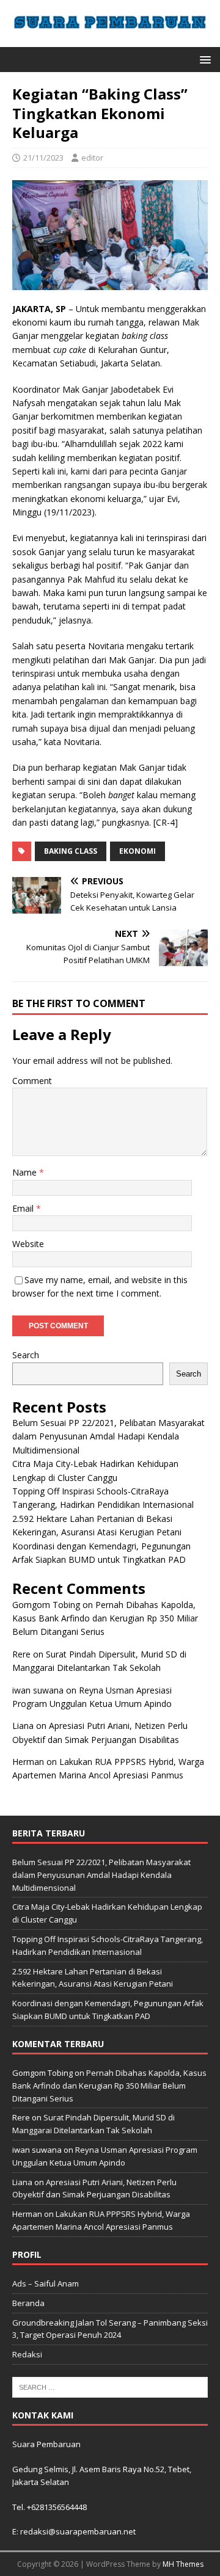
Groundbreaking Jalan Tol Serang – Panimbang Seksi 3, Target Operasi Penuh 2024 (110, 2329)
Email (24, 1208)
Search (26, 1355)
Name (26, 1172)
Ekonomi (137, 851)
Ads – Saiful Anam (46, 2283)
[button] (203, 59)
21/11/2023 (43, 158)
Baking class (71, 851)
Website (28, 1244)
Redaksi (27, 2354)
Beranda (28, 2303)
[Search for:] (110, 2386)
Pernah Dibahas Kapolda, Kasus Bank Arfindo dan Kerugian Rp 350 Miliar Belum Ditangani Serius (105, 1618)
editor (92, 158)
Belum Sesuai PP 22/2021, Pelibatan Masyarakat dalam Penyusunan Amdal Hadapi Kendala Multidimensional (108, 1436)
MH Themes (183, 2564)
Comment (32, 1081)
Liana (23, 1726)
